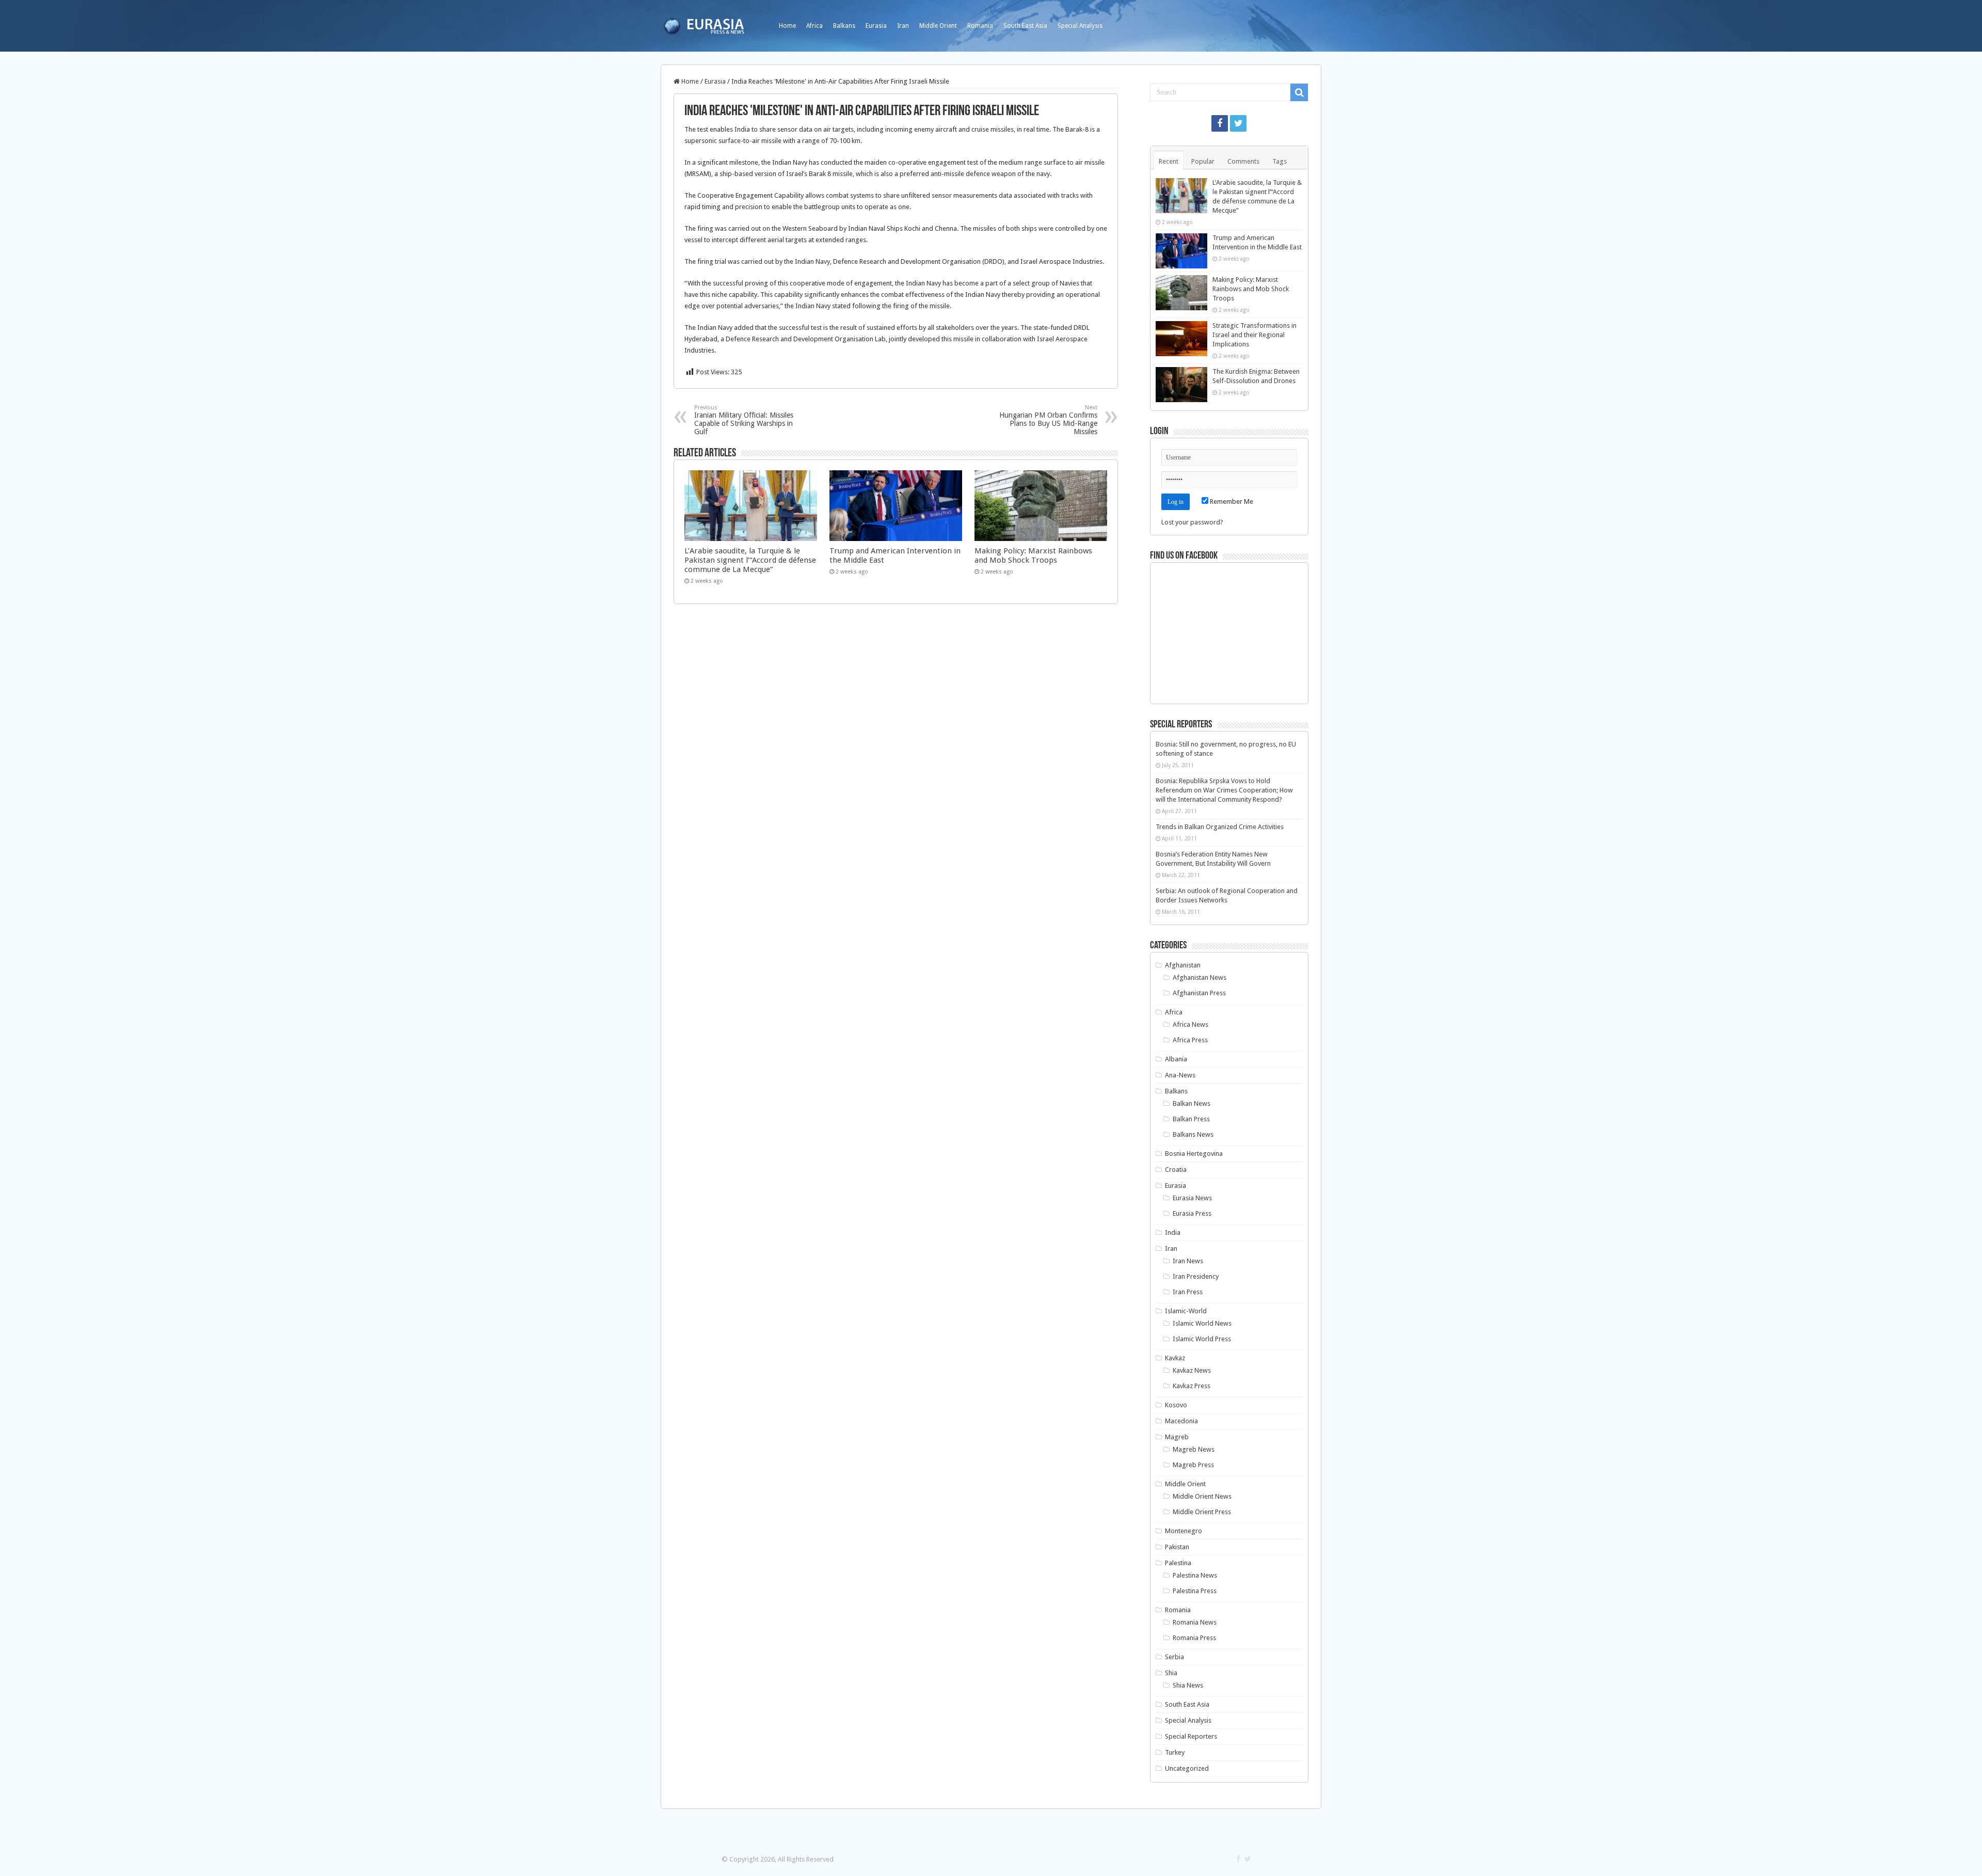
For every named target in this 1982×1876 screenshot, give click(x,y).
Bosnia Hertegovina (1194, 1154)
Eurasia (876, 26)
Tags (1280, 161)
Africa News (1190, 1024)
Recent (1169, 161)
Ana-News (1180, 1075)
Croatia (1176, 1170)
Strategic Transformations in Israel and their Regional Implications (1254, 335)
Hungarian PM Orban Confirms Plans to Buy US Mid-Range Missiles (1048, 420)
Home (787, 26)
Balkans (844, 26)
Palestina (1178, 1563)
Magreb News (1194, 1449)
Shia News (1188, 1685)
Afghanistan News (1200, 977)
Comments (1243, 161)
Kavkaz (1175, 1358)
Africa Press (1190, 1040)
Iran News (1188, 1261)
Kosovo (1176, 1405)
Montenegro (1184, 1531)
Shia (1171, 1673)
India (1173, 1233)
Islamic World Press (1202, 1339)
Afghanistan (1183, 965)
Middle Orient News (1202, 1496)
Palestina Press (1195, 1591)
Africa (814, 26)
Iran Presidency (1196, 1276)
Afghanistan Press (1199, 993)
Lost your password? (1192, 522)
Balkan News (1192, 1103)
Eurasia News (1192, 1198)
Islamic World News (1202, 1323)
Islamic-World (1186, 1311)
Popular (1203, 161)
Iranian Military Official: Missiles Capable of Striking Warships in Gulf (744, 420)
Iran (903, 26)
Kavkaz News (1192, 1370)
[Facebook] (1220, 123)
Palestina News (1195, 1575)
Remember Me (1231, 502)
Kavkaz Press (1192, 1386)
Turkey (1175, 1752)
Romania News (1195, 1622)
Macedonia (1181, 1421)
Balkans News (1193, 1134)
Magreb (1177, 1437)
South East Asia (1025, 26)
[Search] (1299, 92)
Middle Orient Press (1202, 1512)
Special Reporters (1191, 1736)
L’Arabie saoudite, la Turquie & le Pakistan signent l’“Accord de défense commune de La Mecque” (750, 560)
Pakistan (1177, 1547)
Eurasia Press (1192, 1213)
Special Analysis (1080, 26)
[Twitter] (1238, 123)
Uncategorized (1187, 1768)
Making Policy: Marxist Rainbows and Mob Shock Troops (1033, 555)
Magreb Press (1193, 1465)
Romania (980, 26)
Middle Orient (938, 26)
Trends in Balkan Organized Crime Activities (1220, 827)
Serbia (1174, 1657)
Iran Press (1188, 1292)
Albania (1176, 1059)
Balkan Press (1191, 1119)
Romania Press (1194, 1638)
